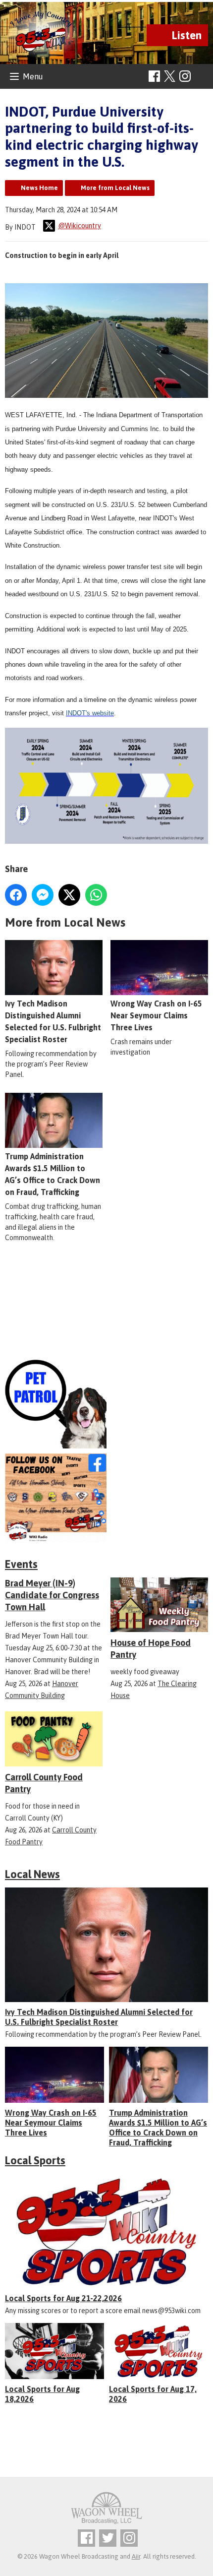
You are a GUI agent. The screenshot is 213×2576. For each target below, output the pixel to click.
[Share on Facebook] (16, 895)
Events (21, 1564)
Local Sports (35, 2160)
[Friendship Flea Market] (106, 1310)
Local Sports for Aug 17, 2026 (153, 2394)
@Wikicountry (80, 226)
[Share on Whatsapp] (96, 895)
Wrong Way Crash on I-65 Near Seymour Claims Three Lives (156, 1015)
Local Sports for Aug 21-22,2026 (63, 2298)
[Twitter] (108, 2538)
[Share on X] (69, 895)
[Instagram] (185, 76)
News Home (39, 188)
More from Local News (115, 188)
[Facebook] (154, 76)
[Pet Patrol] (106, 1404)
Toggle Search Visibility (202, 77)
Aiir (136, 2556)
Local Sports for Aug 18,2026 (42, 2394)
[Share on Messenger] (43, 895)
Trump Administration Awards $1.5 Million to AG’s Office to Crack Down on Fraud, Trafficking (53, 1174)
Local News (32, 1874)
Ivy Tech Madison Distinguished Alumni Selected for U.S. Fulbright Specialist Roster (53, 1021)
